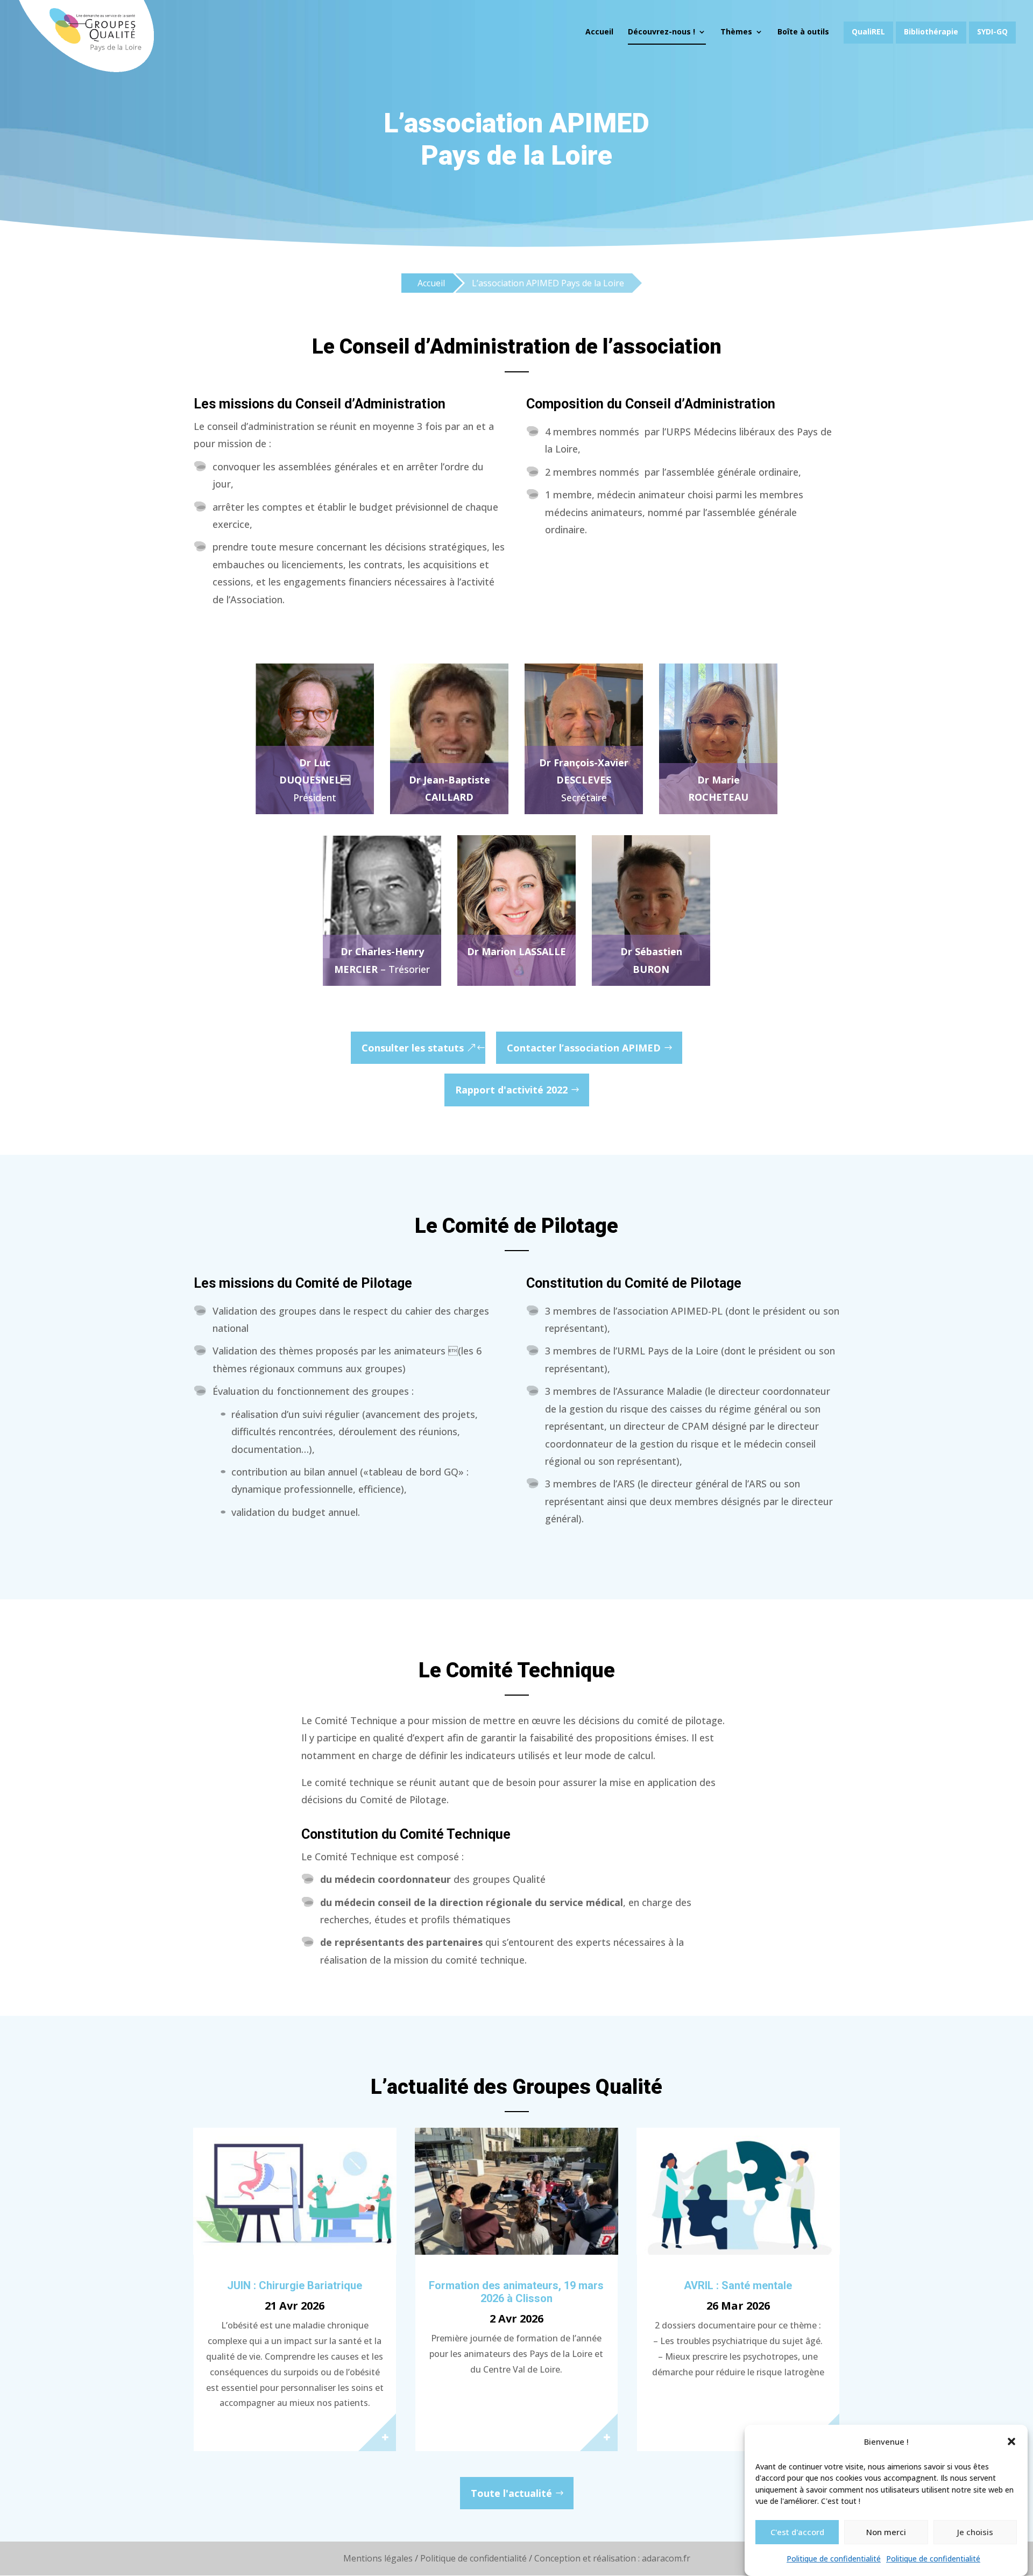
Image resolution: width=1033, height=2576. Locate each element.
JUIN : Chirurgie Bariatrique (295, 2285)
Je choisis (975, 2532)
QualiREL (868, 31)
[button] (1011, 2441)
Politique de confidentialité (834, 2559)
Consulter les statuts (413, 1048)
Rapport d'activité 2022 (511, 1090)
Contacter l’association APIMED (584, 1048)
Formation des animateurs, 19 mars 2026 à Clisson (516, 2292)
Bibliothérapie (931, 31)
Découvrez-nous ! (661, 32)
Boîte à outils (803, 32)
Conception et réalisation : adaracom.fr (612, 2558)
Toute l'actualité (511, 2493)
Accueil (599, 32)
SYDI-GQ (992, 31)
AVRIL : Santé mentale (738, 2285)
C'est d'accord (797, 2532)
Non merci (886, 2532)
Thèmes (736, 32)
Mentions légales (378, 2558)
